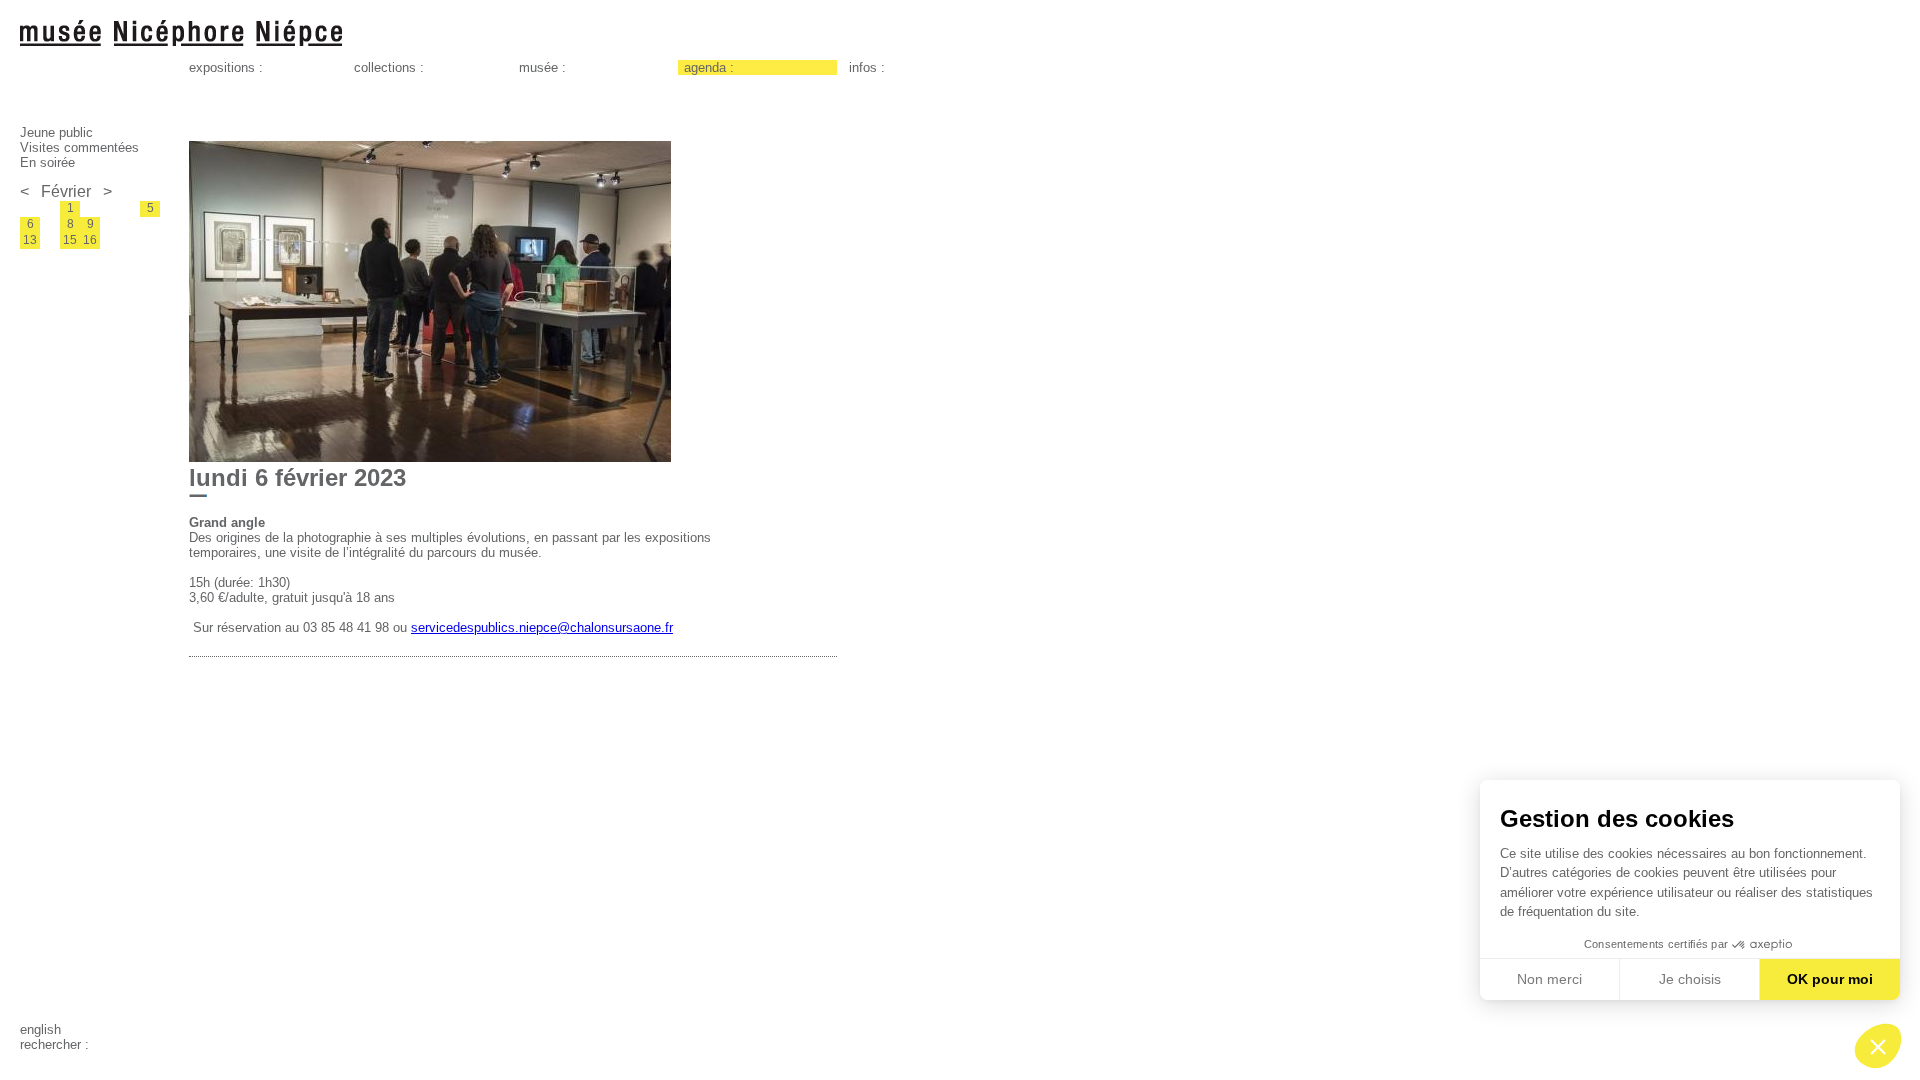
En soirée (47, 162)
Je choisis (1690, 979)
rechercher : (54, 1044)
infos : (867, 67)
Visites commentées (79, 147)
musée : (542, 67)
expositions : (226, 67)
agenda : (709, 67)
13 (30, 240)
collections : (389, 67)
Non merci (1549, 979)
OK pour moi (1830, 979)
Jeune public (56, 132)
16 (90, 240)
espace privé (57, 1059)
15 (70, 240)
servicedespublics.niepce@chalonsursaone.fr (542, 627)
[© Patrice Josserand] (430, 457)
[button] (1878, 1046)
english (40, 1029)
